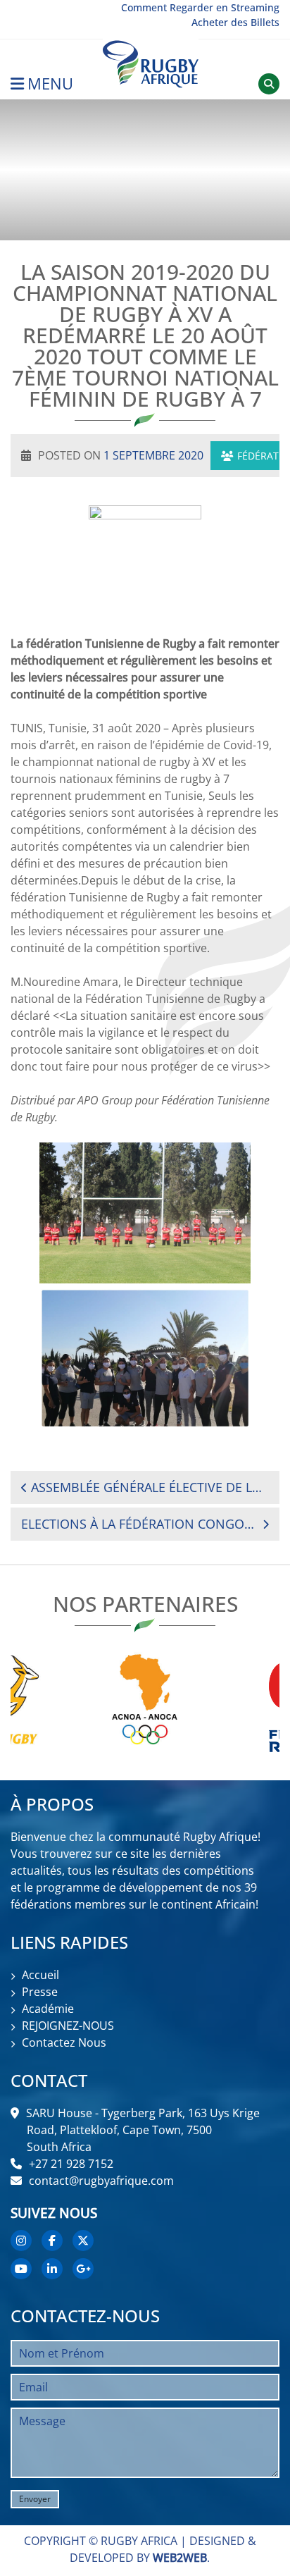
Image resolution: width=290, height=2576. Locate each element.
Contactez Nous (64, 2042)
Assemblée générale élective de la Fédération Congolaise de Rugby (150, 1487)
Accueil (40, 1975)
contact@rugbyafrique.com (101, 2181)
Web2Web (180, 2558)
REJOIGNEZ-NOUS (68, 2026)
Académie (48, 2009)
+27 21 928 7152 (71, 2164)
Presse (40, 1992)
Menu (50, 84)
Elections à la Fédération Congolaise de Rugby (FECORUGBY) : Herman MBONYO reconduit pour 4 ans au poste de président (138, 1524)
